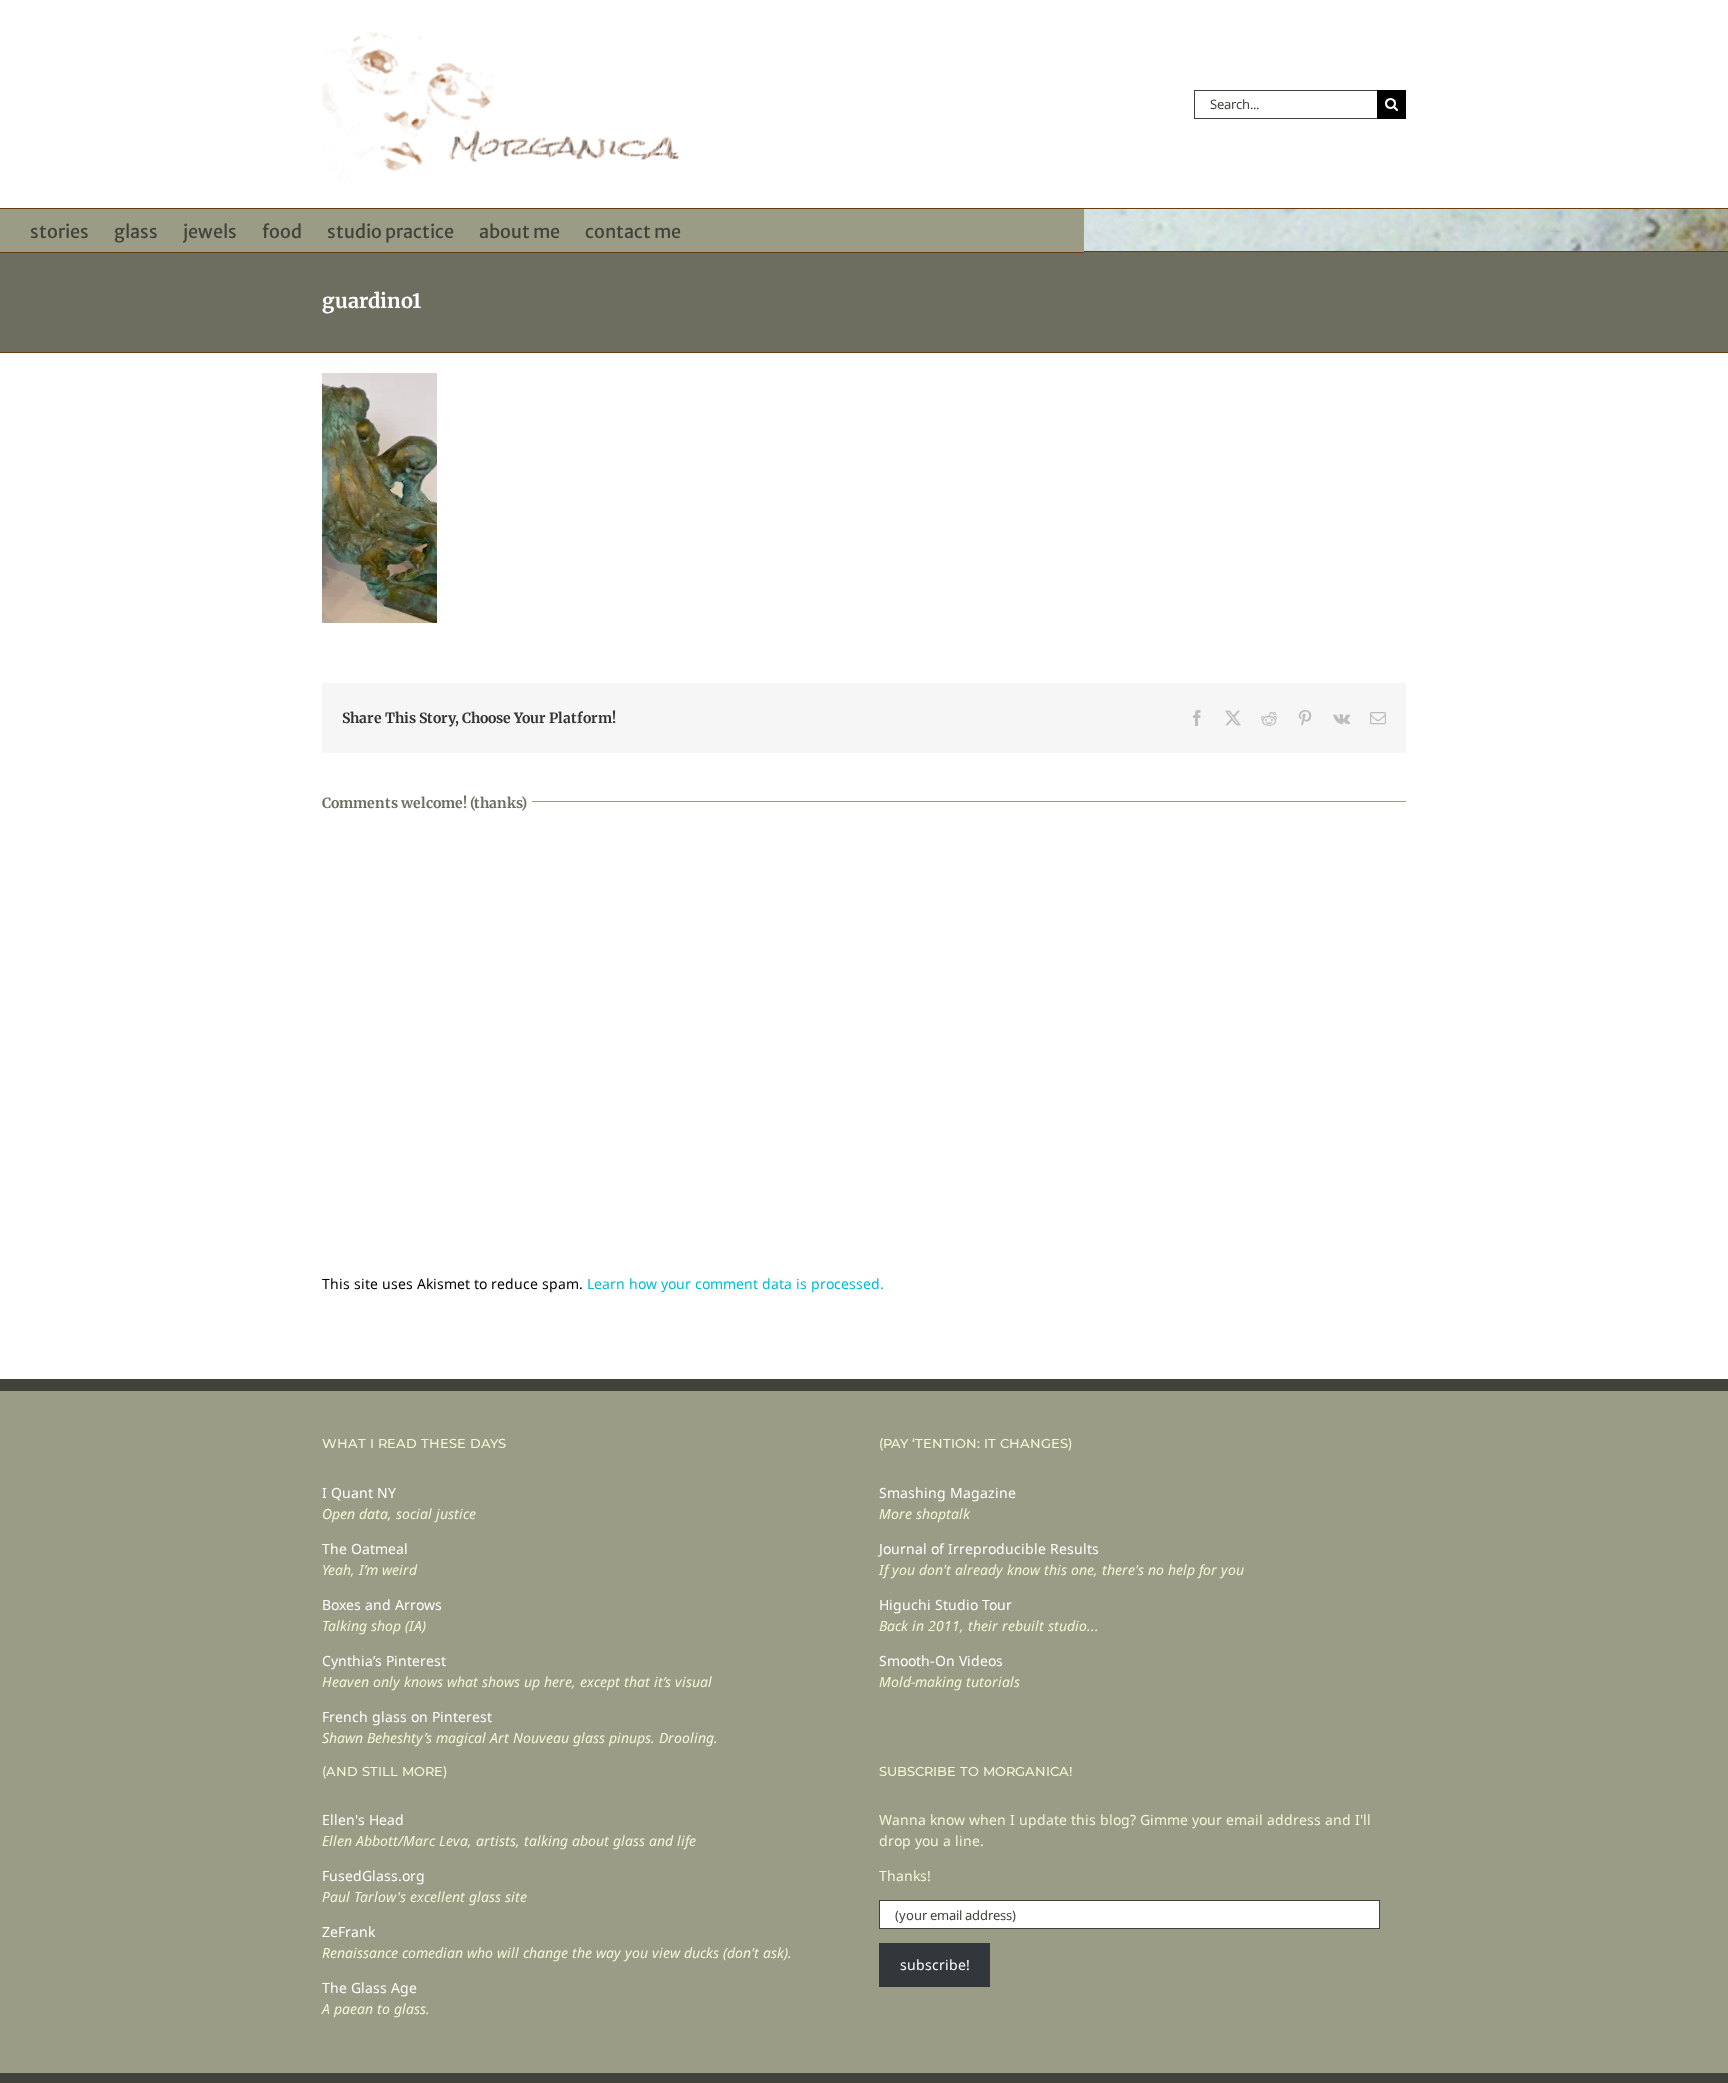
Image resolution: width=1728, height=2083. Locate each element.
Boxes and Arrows (382, 1604)
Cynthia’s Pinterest (384, 1660)
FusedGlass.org (373, 1875)
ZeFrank (348, 1931)
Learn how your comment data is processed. (735, 1283)
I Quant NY (359, 1492)
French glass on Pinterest (407, 1716)
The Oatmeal (365, 1548)
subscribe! (935, 1964)
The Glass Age (369, 1987)
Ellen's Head (363, 1819)
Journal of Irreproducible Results (989, 1548)
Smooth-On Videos (941, 1660)
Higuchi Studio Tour (945, 1604)
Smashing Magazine (947, 1492)
